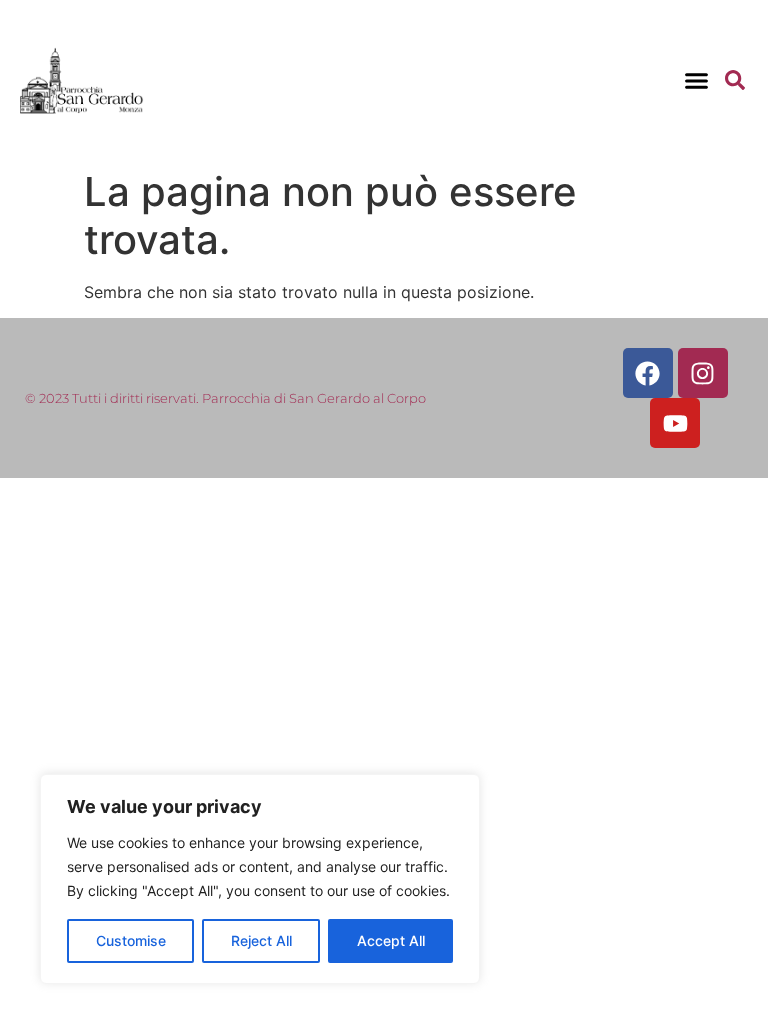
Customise (131, 940)
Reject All (261, 940)
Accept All (391, 940)
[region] (260, 879)
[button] (696, 80)
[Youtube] (675, 423)
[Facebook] (648, 373)
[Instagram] (703, 373)
